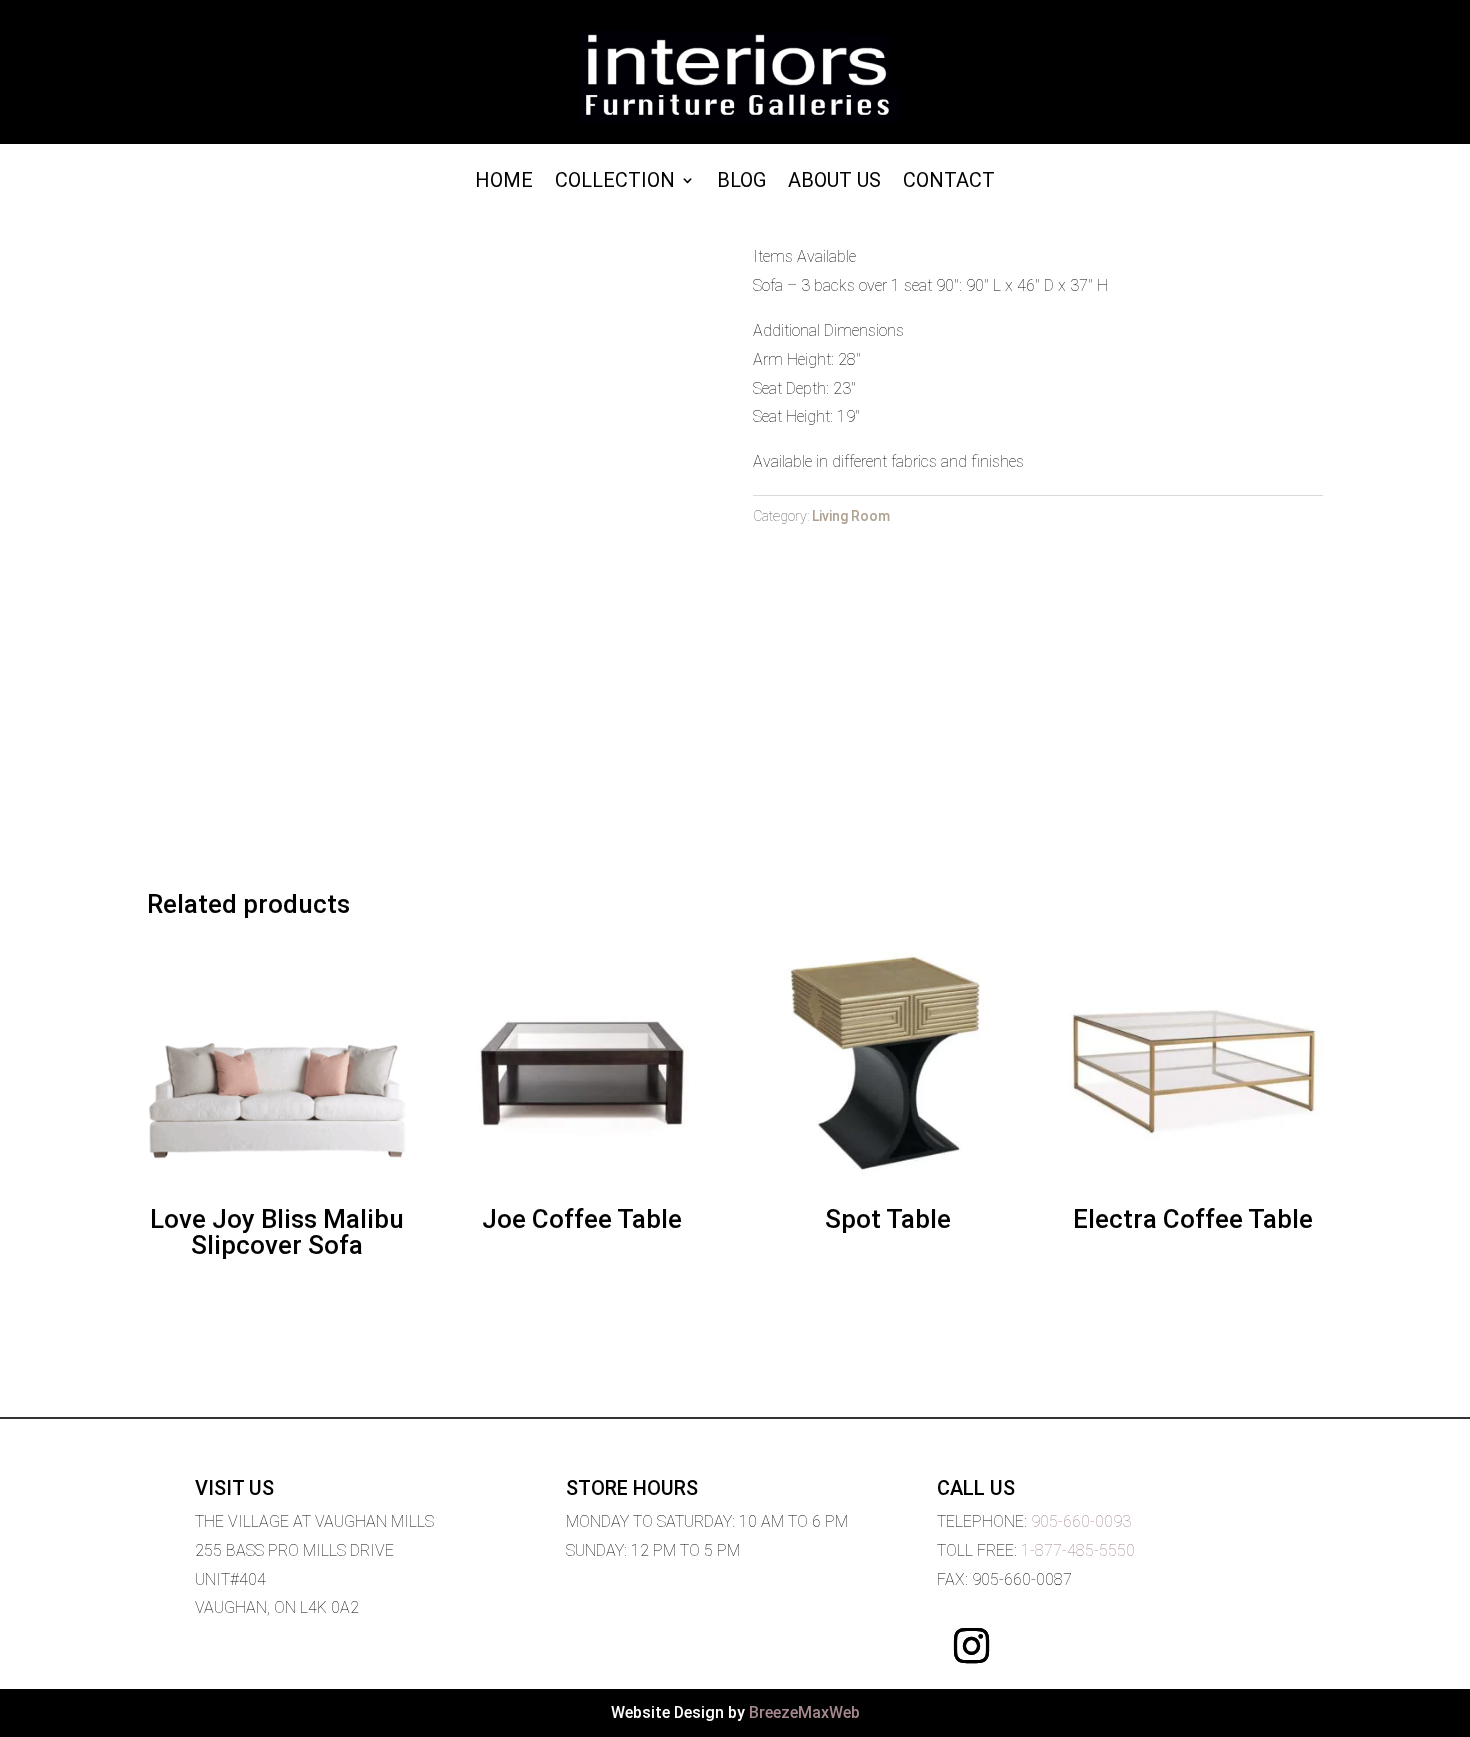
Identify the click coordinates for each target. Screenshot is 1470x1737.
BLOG (741, 182)
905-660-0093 (1081, 1521)
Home (504, 182)
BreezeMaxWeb (804, 1712)
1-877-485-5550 (1078, 1550)
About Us (834, 182)
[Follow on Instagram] (972, 1646)
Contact (949, 182)
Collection (615, 182)
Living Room (851, 516)
